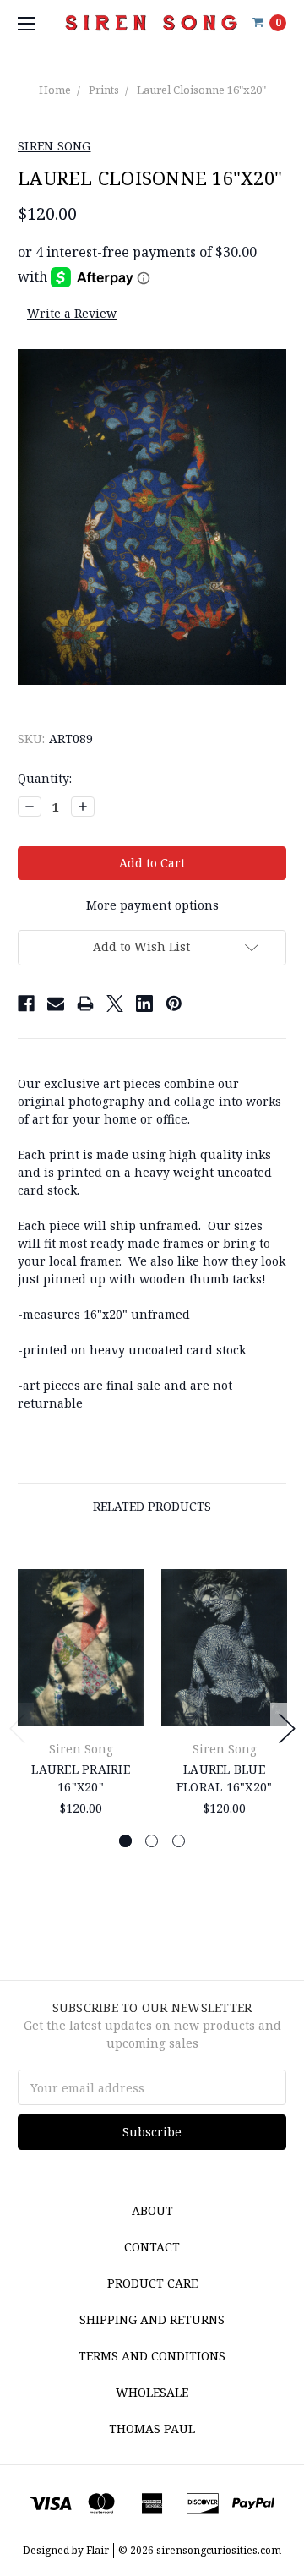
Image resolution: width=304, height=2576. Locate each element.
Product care (152, 2283)
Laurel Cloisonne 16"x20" (201, 90)
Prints (104, 90)
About (152, 2210)
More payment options (152, 905)
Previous (18, 1728)
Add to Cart (81, 1706)
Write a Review (72, 313)
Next (287, 1728)
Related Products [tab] (152, 1506)
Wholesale (152, 2392)
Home (55, 90)
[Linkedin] (144, 1004)
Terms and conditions (152, 2356)
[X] (115, 1004)
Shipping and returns (152, 2319)
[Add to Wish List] (125, 1609)
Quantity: (45, 778)
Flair (98, 2550)
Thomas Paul (152, 2428)
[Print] (85, 1004)
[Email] (56, 1004)
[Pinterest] (174, 1004)
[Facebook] (26, 1004)
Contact (152, 2247)
